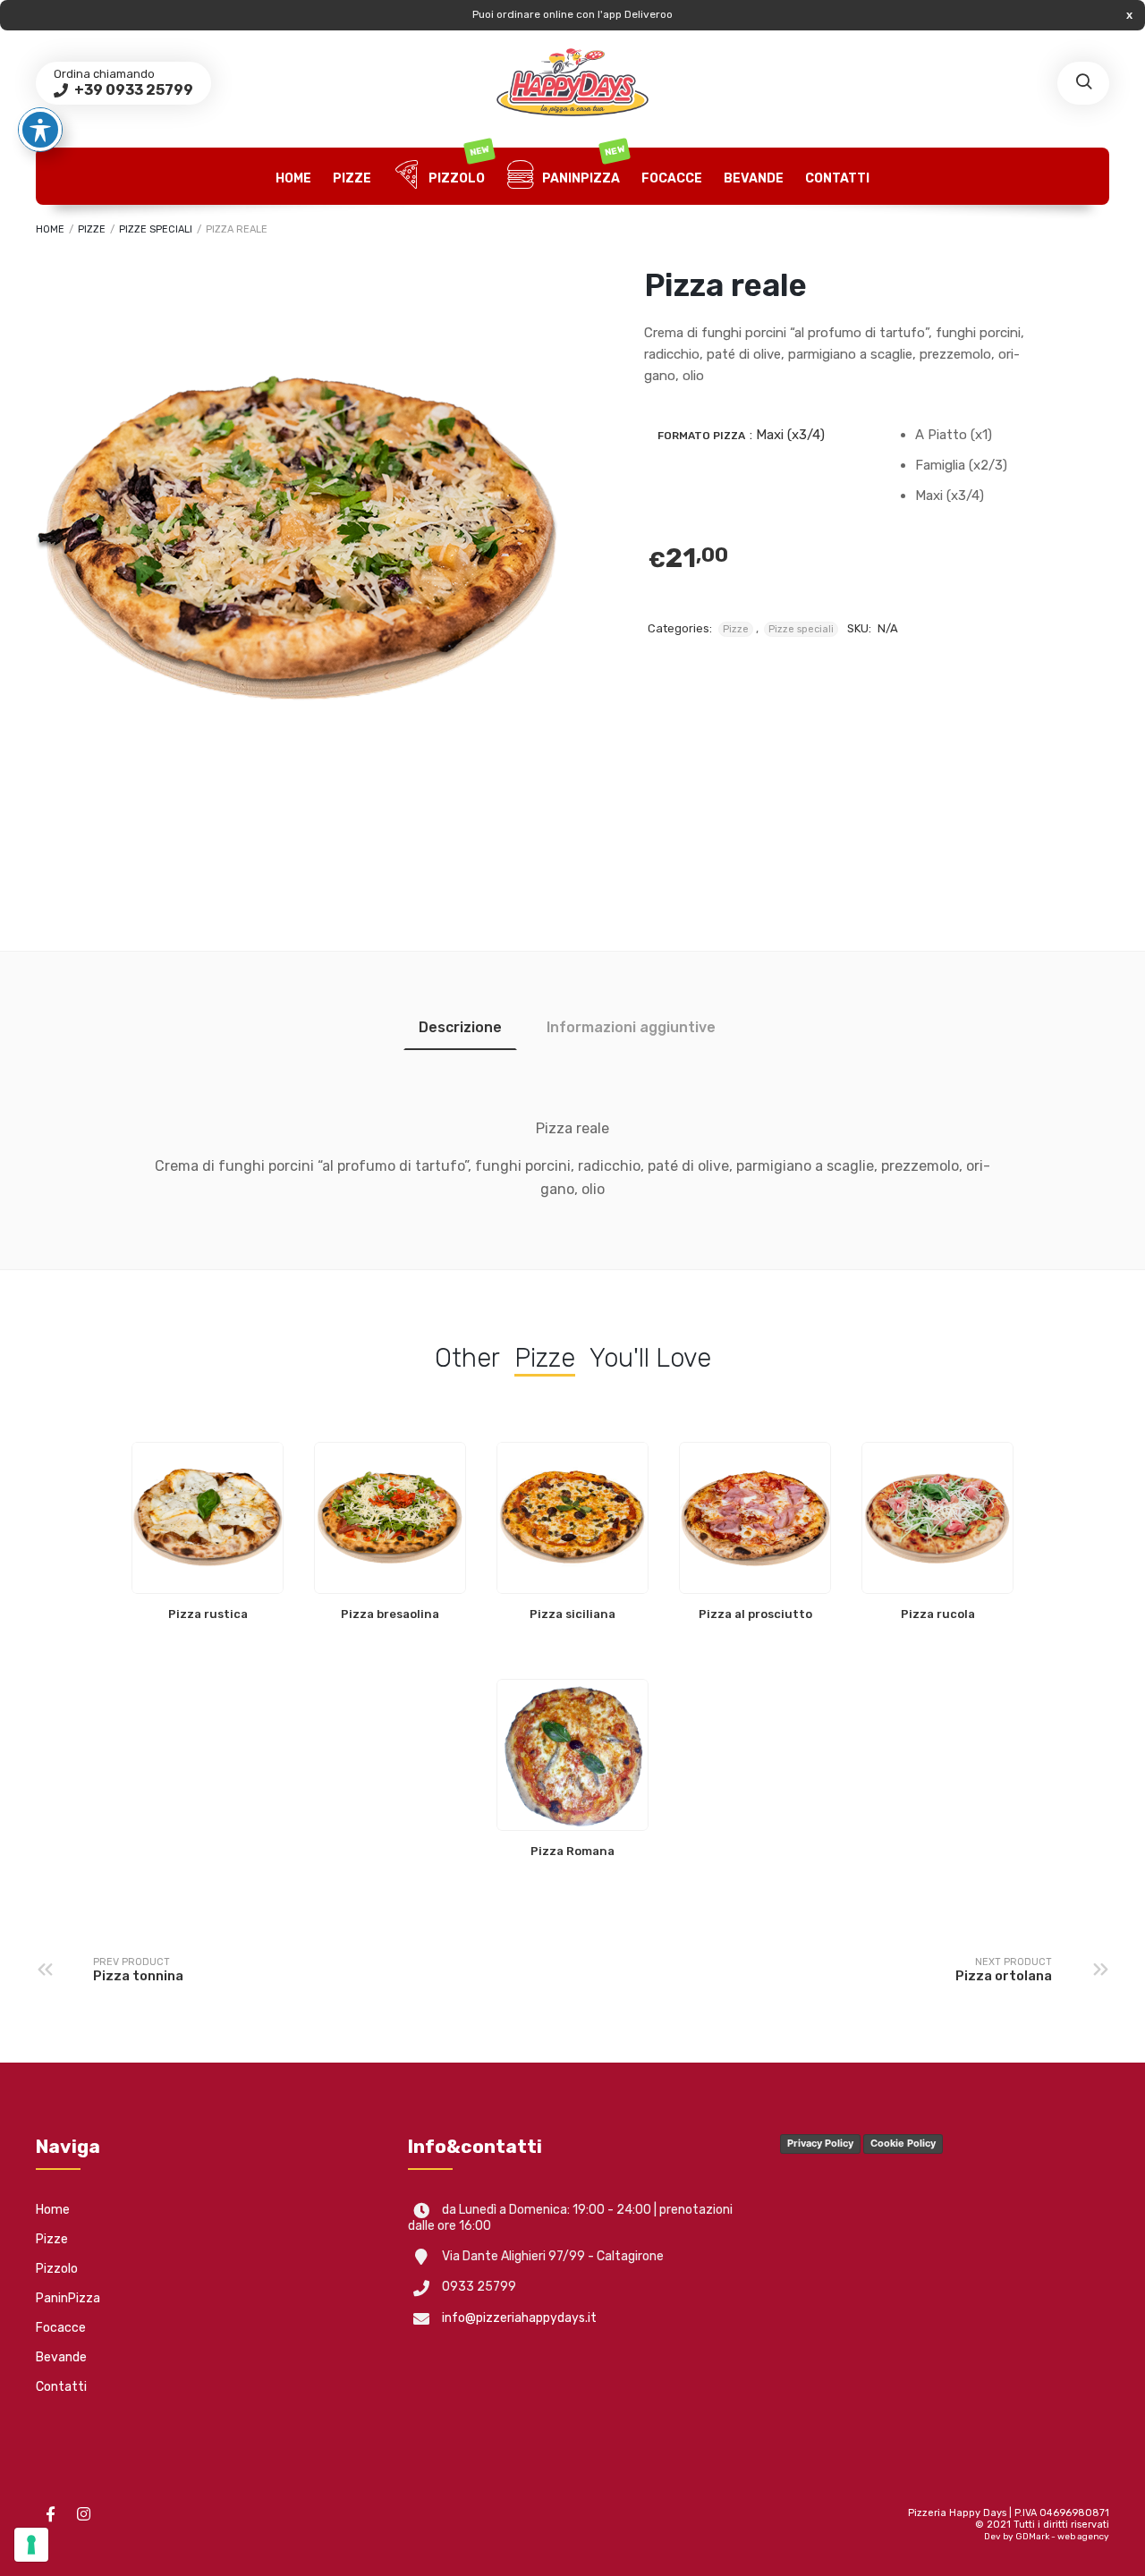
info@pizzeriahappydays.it (519, 2318)
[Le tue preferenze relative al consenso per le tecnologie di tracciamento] (31, 2545)
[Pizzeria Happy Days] (572, 83)
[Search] (1083, 83)
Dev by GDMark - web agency (1047, 2537)
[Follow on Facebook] (50, 2514)
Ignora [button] (1129, 15)
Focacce (672, 178)
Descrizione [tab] (460, 1027)
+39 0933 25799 (132, 90)
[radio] (976, 435)
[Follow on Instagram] (83, 2514)
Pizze (352, 178)
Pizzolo (458, 167)
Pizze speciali (156, 229)
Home (293, 178)
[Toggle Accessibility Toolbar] (40, 130)
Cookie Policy (903, 2143)
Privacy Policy (820, 2143)
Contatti (837, 178)
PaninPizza (582, 167)
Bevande (754, 178)
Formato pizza (701, 436)
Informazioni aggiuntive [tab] (631, 1027)
